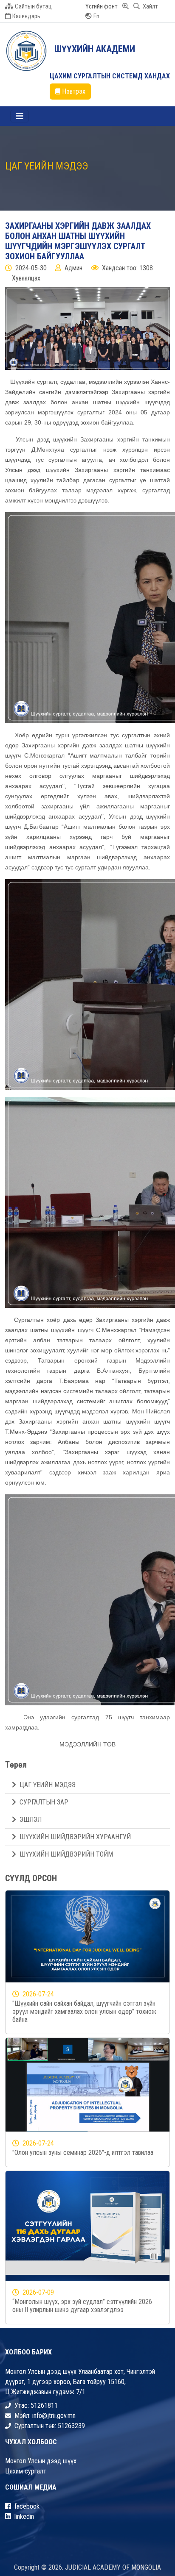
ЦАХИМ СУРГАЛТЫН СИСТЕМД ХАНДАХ (110, 76)
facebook (27, 2506)
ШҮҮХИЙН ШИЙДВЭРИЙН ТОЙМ (66, 1854)
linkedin (24, 2516)
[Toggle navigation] (20, 116)
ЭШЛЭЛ (31, 1820)
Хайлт (150, 6)
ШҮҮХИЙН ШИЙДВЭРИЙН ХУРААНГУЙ (75, 1837)
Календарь (26, 16)
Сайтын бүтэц (33, 6)
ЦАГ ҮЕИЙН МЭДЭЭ (48, 1785)
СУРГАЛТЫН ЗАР (44, 1802)
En (96, 16)
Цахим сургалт (26, 2471)
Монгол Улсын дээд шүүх (41, 2461)
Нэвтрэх (74, 91)
